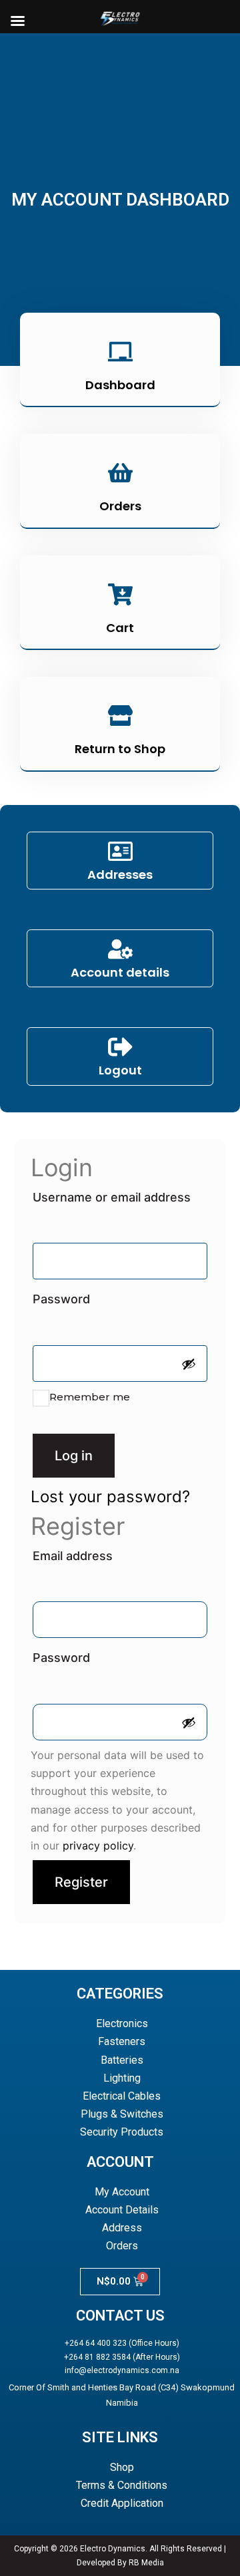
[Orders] (120, 474)
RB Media (146, 2563)
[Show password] (189, 1364)
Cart (120, 628)
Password (92, 1297)
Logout (120, 1070)
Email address (103, 1553)
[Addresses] (120, 853)
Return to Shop (120, 749)
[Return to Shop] (120, 717)
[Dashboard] (120, 353)
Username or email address (120, 1195)
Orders (120, 506)
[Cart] (120, 596)
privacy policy (98, 1846)
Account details (120, 972)
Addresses (120, 875)
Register (81, 1882)
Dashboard (120, 385)
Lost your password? (110, 1497)
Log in (74, 1456)
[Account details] (120, 951)
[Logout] (120, 1048)
